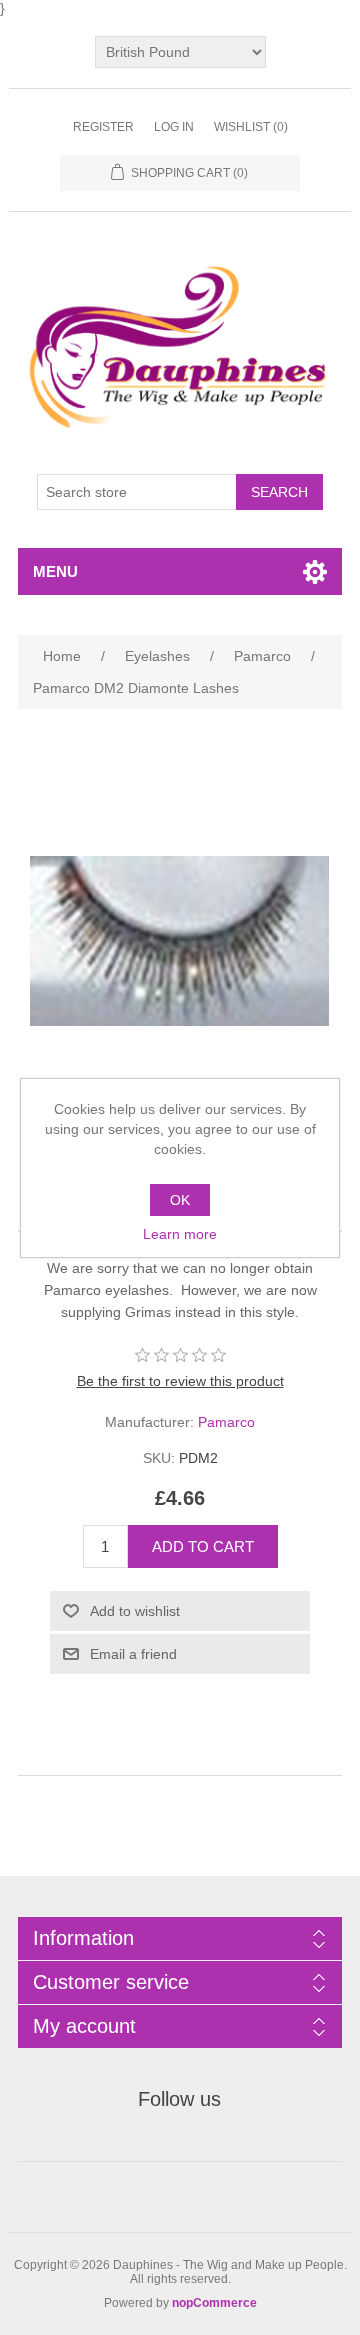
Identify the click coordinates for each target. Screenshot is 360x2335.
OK (180, 1200)
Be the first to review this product (180, 1381)
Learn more (180, 1234)
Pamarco (226, 1422)
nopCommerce (214, 2303)
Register (103, 127)
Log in (174, 127)
